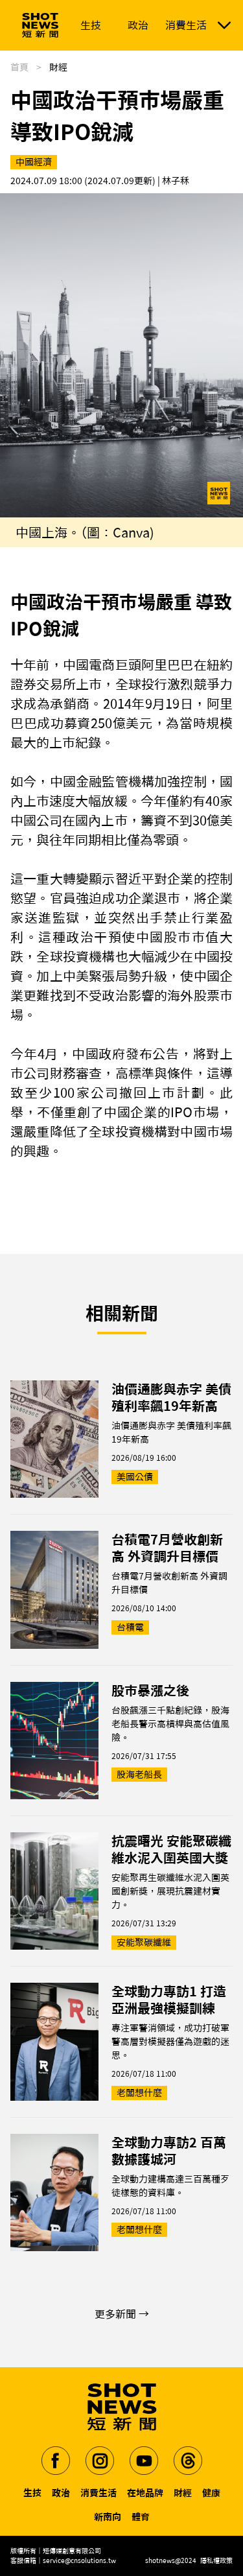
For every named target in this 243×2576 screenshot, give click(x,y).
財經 (183, 2493)
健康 (211, 2493)
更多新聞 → (122, 2314)
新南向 (108, 2517)
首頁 (19, 67)
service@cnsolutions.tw (79, 2560)
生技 (32, 2493)
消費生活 (98, 2493)
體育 (141, 2517)
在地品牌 (145, 2493)
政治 (61, 2493)
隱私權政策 (216, 2560)
